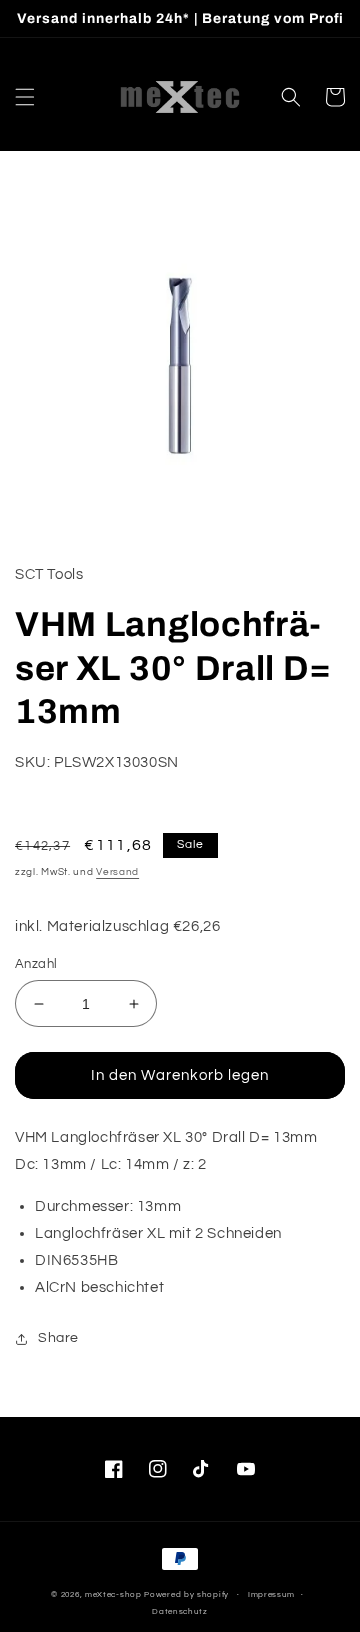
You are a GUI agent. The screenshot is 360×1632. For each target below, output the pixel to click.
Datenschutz (180, 1611)
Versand (117, 872)
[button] (25, 97)
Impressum (271, 1594)
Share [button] (58, 1338)
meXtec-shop (113, 1594)
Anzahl (36, 964)
